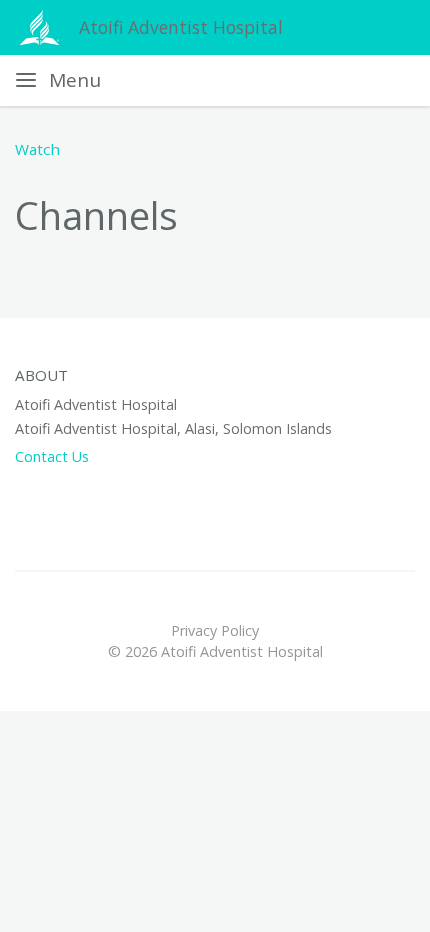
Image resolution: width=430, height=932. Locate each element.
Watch (37, 149)
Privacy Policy (215, 630)
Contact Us (52, 456)
